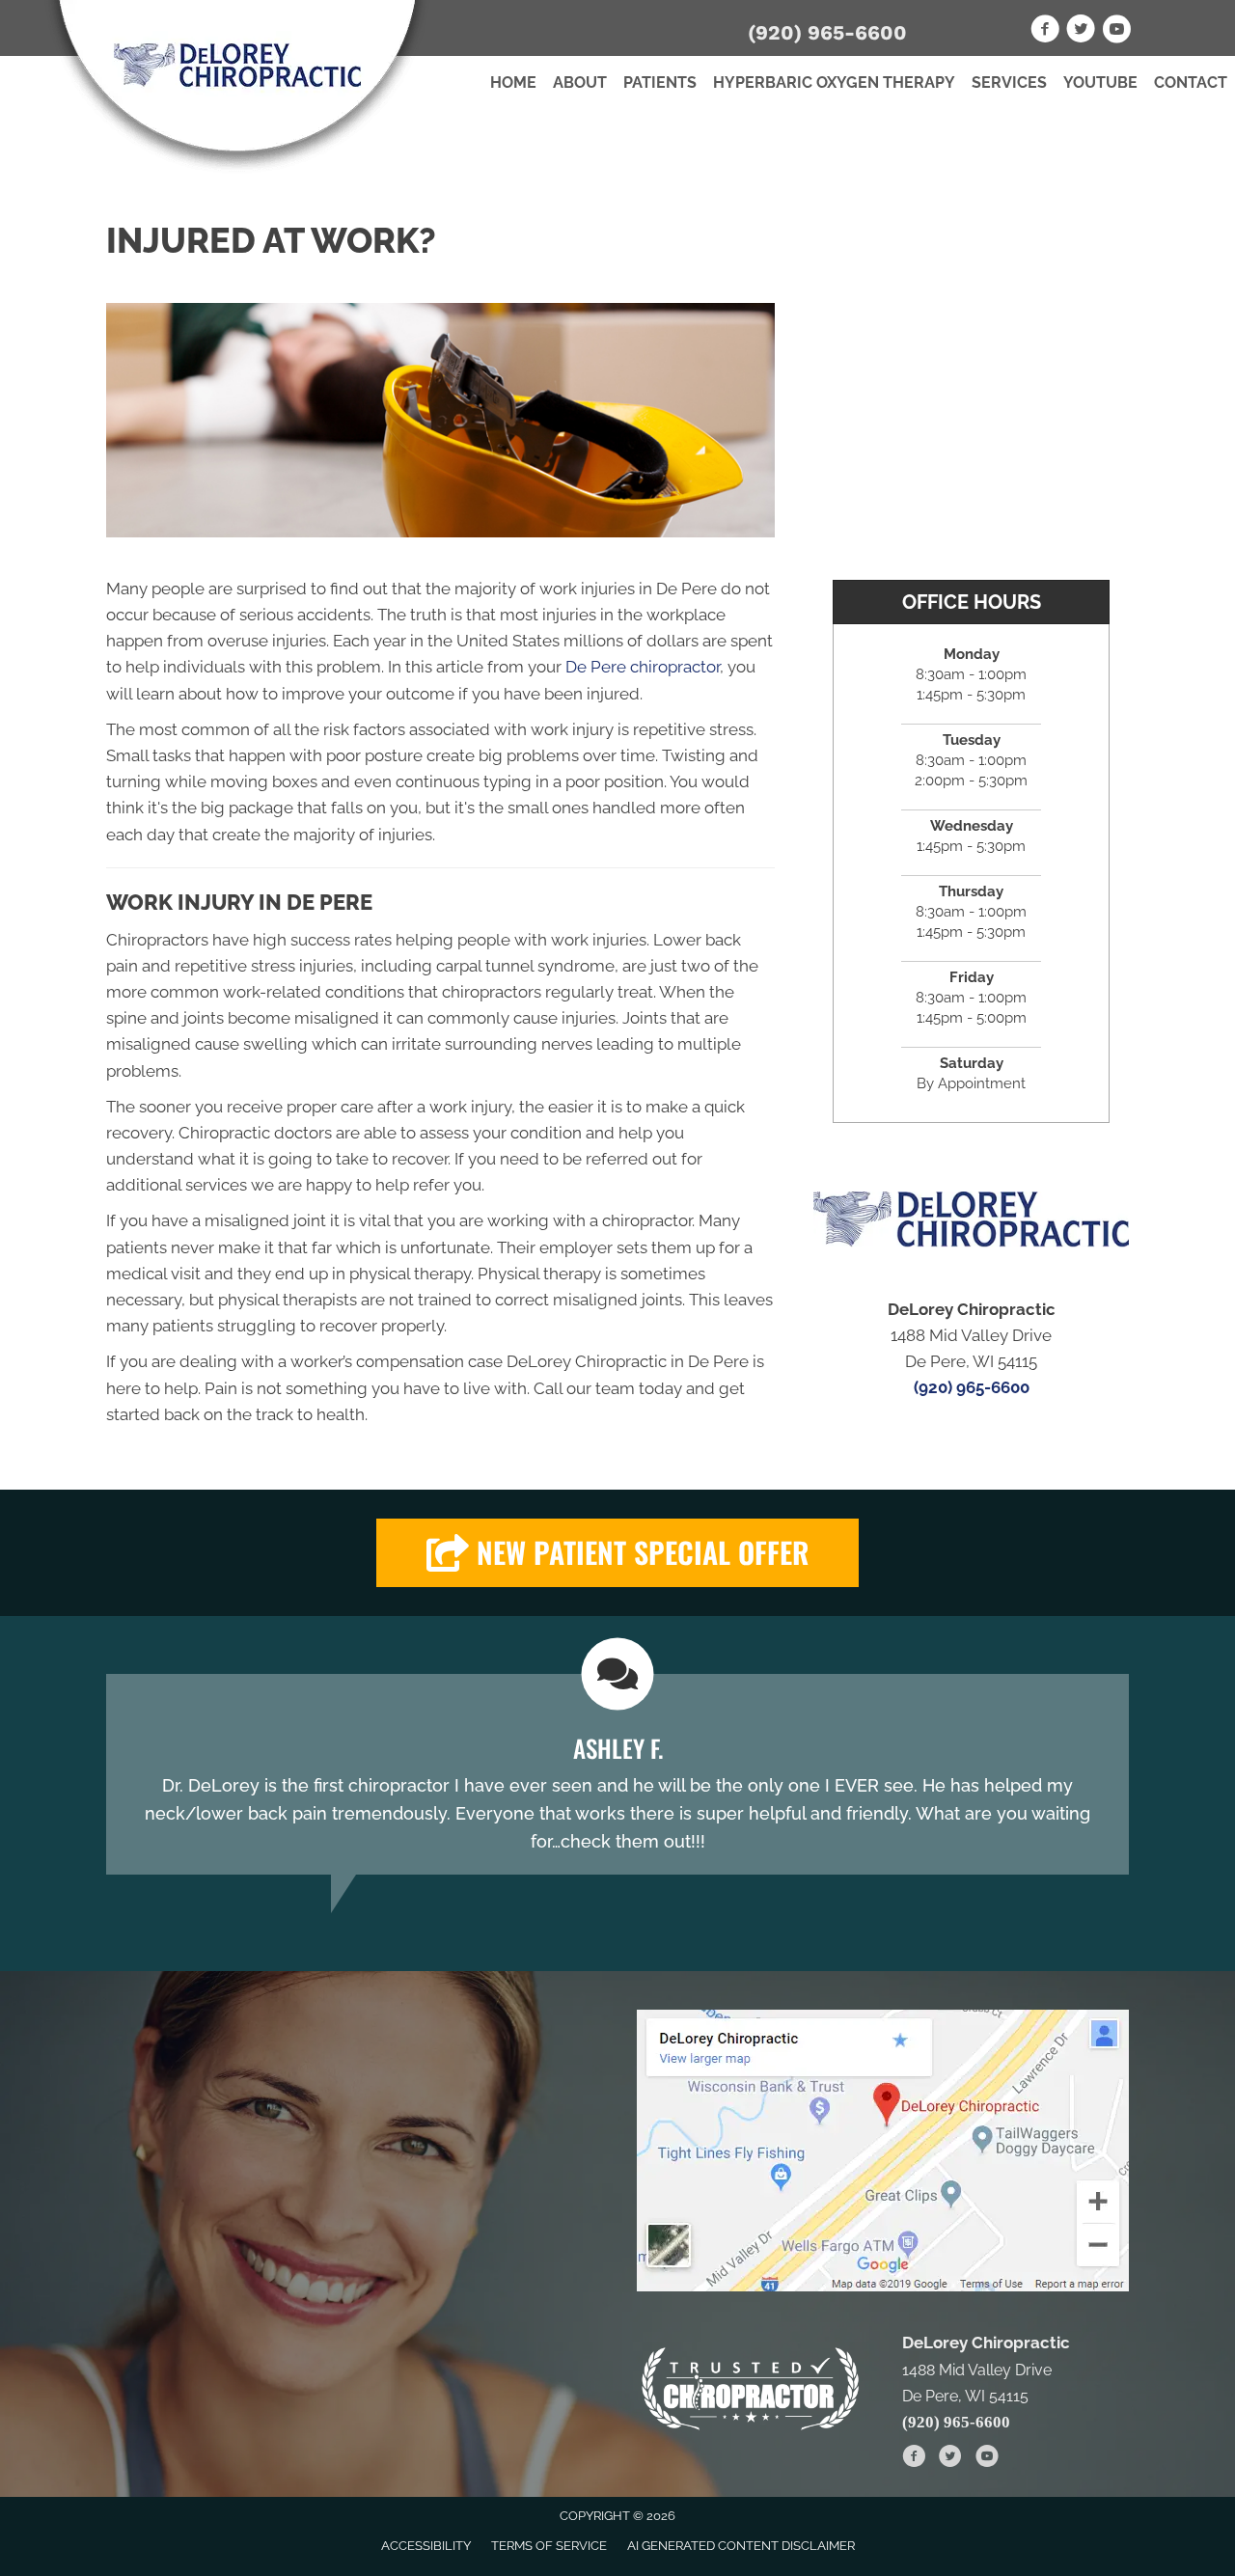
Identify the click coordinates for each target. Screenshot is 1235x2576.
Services (1009, 82)
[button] (617, 1553)
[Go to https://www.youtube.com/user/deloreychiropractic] (1116, 32)
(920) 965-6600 (827, 32)
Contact (1191, 82)
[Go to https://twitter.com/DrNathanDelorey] (1081, 32)
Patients (660, 82)
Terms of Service (549, 2546)
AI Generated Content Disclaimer (741, 2546)
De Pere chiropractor (643, 667)
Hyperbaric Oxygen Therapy (834, 82)
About (580, 82)
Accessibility (426, 2546)
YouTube (1100, 82)
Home (513, 82)
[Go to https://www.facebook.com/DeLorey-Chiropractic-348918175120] (1045, 32)
